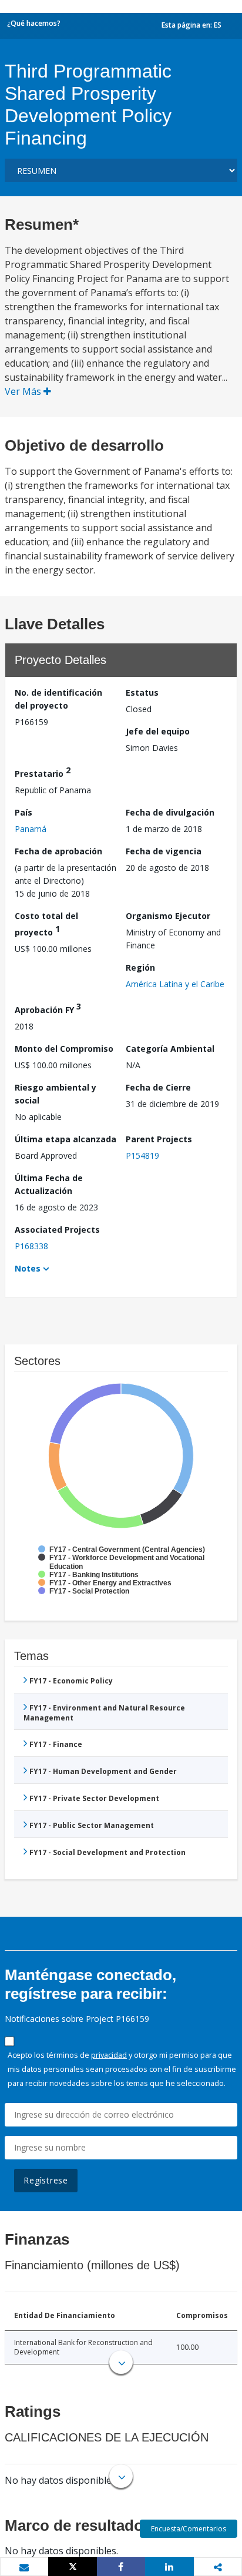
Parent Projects (159, 1139)
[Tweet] (72, 2567)
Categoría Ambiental (170, 1049)
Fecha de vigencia (164, 851)
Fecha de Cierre (158, 1087)
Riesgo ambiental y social (56, 1094)
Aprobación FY (48, 1008)
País (23, 812)
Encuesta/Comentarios (189, 2529)
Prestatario (43, 772)
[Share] (121, 2567)
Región (140, 967)
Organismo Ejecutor (168, 916)
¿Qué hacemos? (34, 23)
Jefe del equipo (158, 731)
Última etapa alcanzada (65, 1139)
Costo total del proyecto (46, 924)
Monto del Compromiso (64, 1049)
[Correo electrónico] (24, 2567)
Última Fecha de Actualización (49, 1184)
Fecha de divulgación (170, 812)
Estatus (142, 692)
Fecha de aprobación (58, 851)
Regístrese (46, 2180)
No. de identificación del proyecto (58, 699)
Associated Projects (57, 1230)
